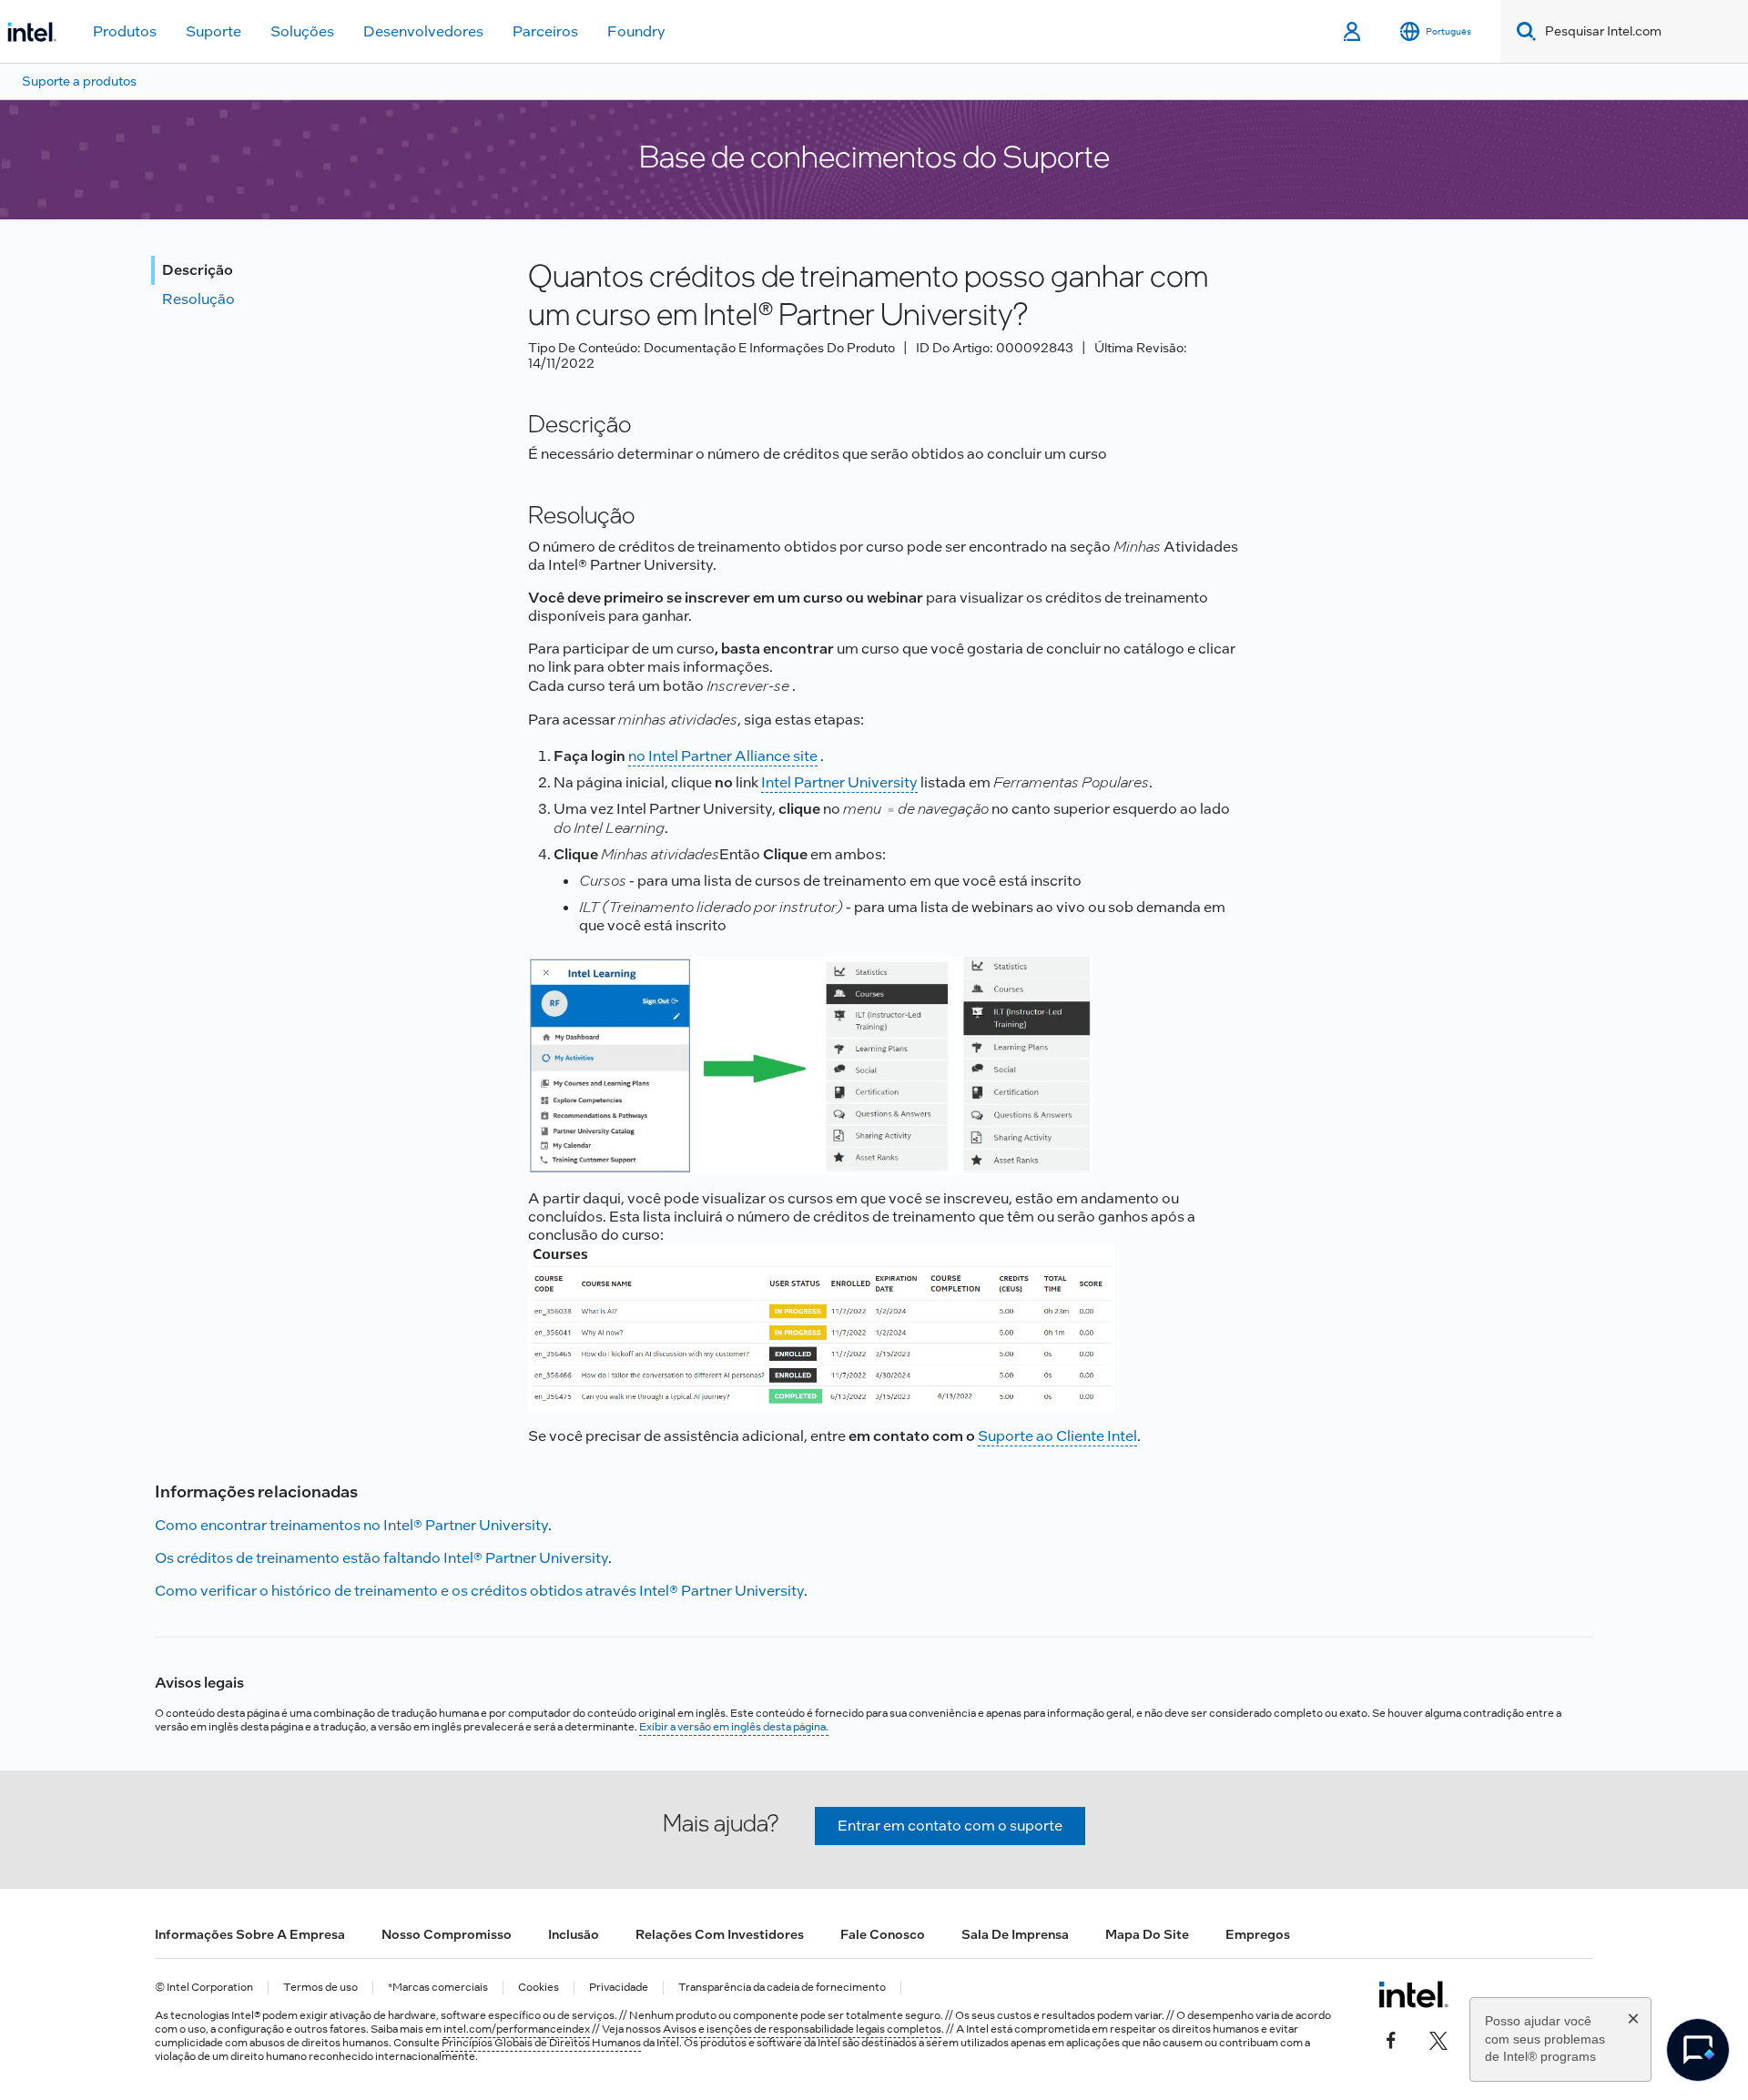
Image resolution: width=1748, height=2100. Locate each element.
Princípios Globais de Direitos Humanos (541, 2043)
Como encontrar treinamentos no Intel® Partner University (351, 1525)
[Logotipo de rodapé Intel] (1413, 1994)
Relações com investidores (720, 1934)
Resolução (198, 299)
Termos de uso (320, 1988)
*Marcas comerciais (438, 1988)
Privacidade (619, 1988)
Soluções (302, 31)
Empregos (1258, 1934)
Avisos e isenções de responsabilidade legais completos (802, 2029)
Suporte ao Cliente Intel (1057, 1436)
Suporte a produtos (79, 81)
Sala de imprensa (1015, 1934)
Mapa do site (1147, 1934)
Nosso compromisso (447, 1934)
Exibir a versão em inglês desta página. (734, 1727)
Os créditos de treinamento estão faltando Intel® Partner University (381, 1558)
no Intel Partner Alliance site (723, 756)
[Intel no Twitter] (1438, 2038)
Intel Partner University (839, 782)
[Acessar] (1353, 32)
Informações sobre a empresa (250, 1934)
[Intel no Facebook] (1391, 2038)
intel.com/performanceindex (517, 2029)
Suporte (213, 31)
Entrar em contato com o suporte (950, 1826)
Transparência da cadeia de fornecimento (782, 1988)
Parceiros (545, 31)
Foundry (636, 31)
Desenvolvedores (423, 31)
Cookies (539, 1988)
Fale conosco (883, 1934)
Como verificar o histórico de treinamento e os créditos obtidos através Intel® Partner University (479, 1591)
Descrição (198, 270)
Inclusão (574, 1934)
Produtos (125, 31)
